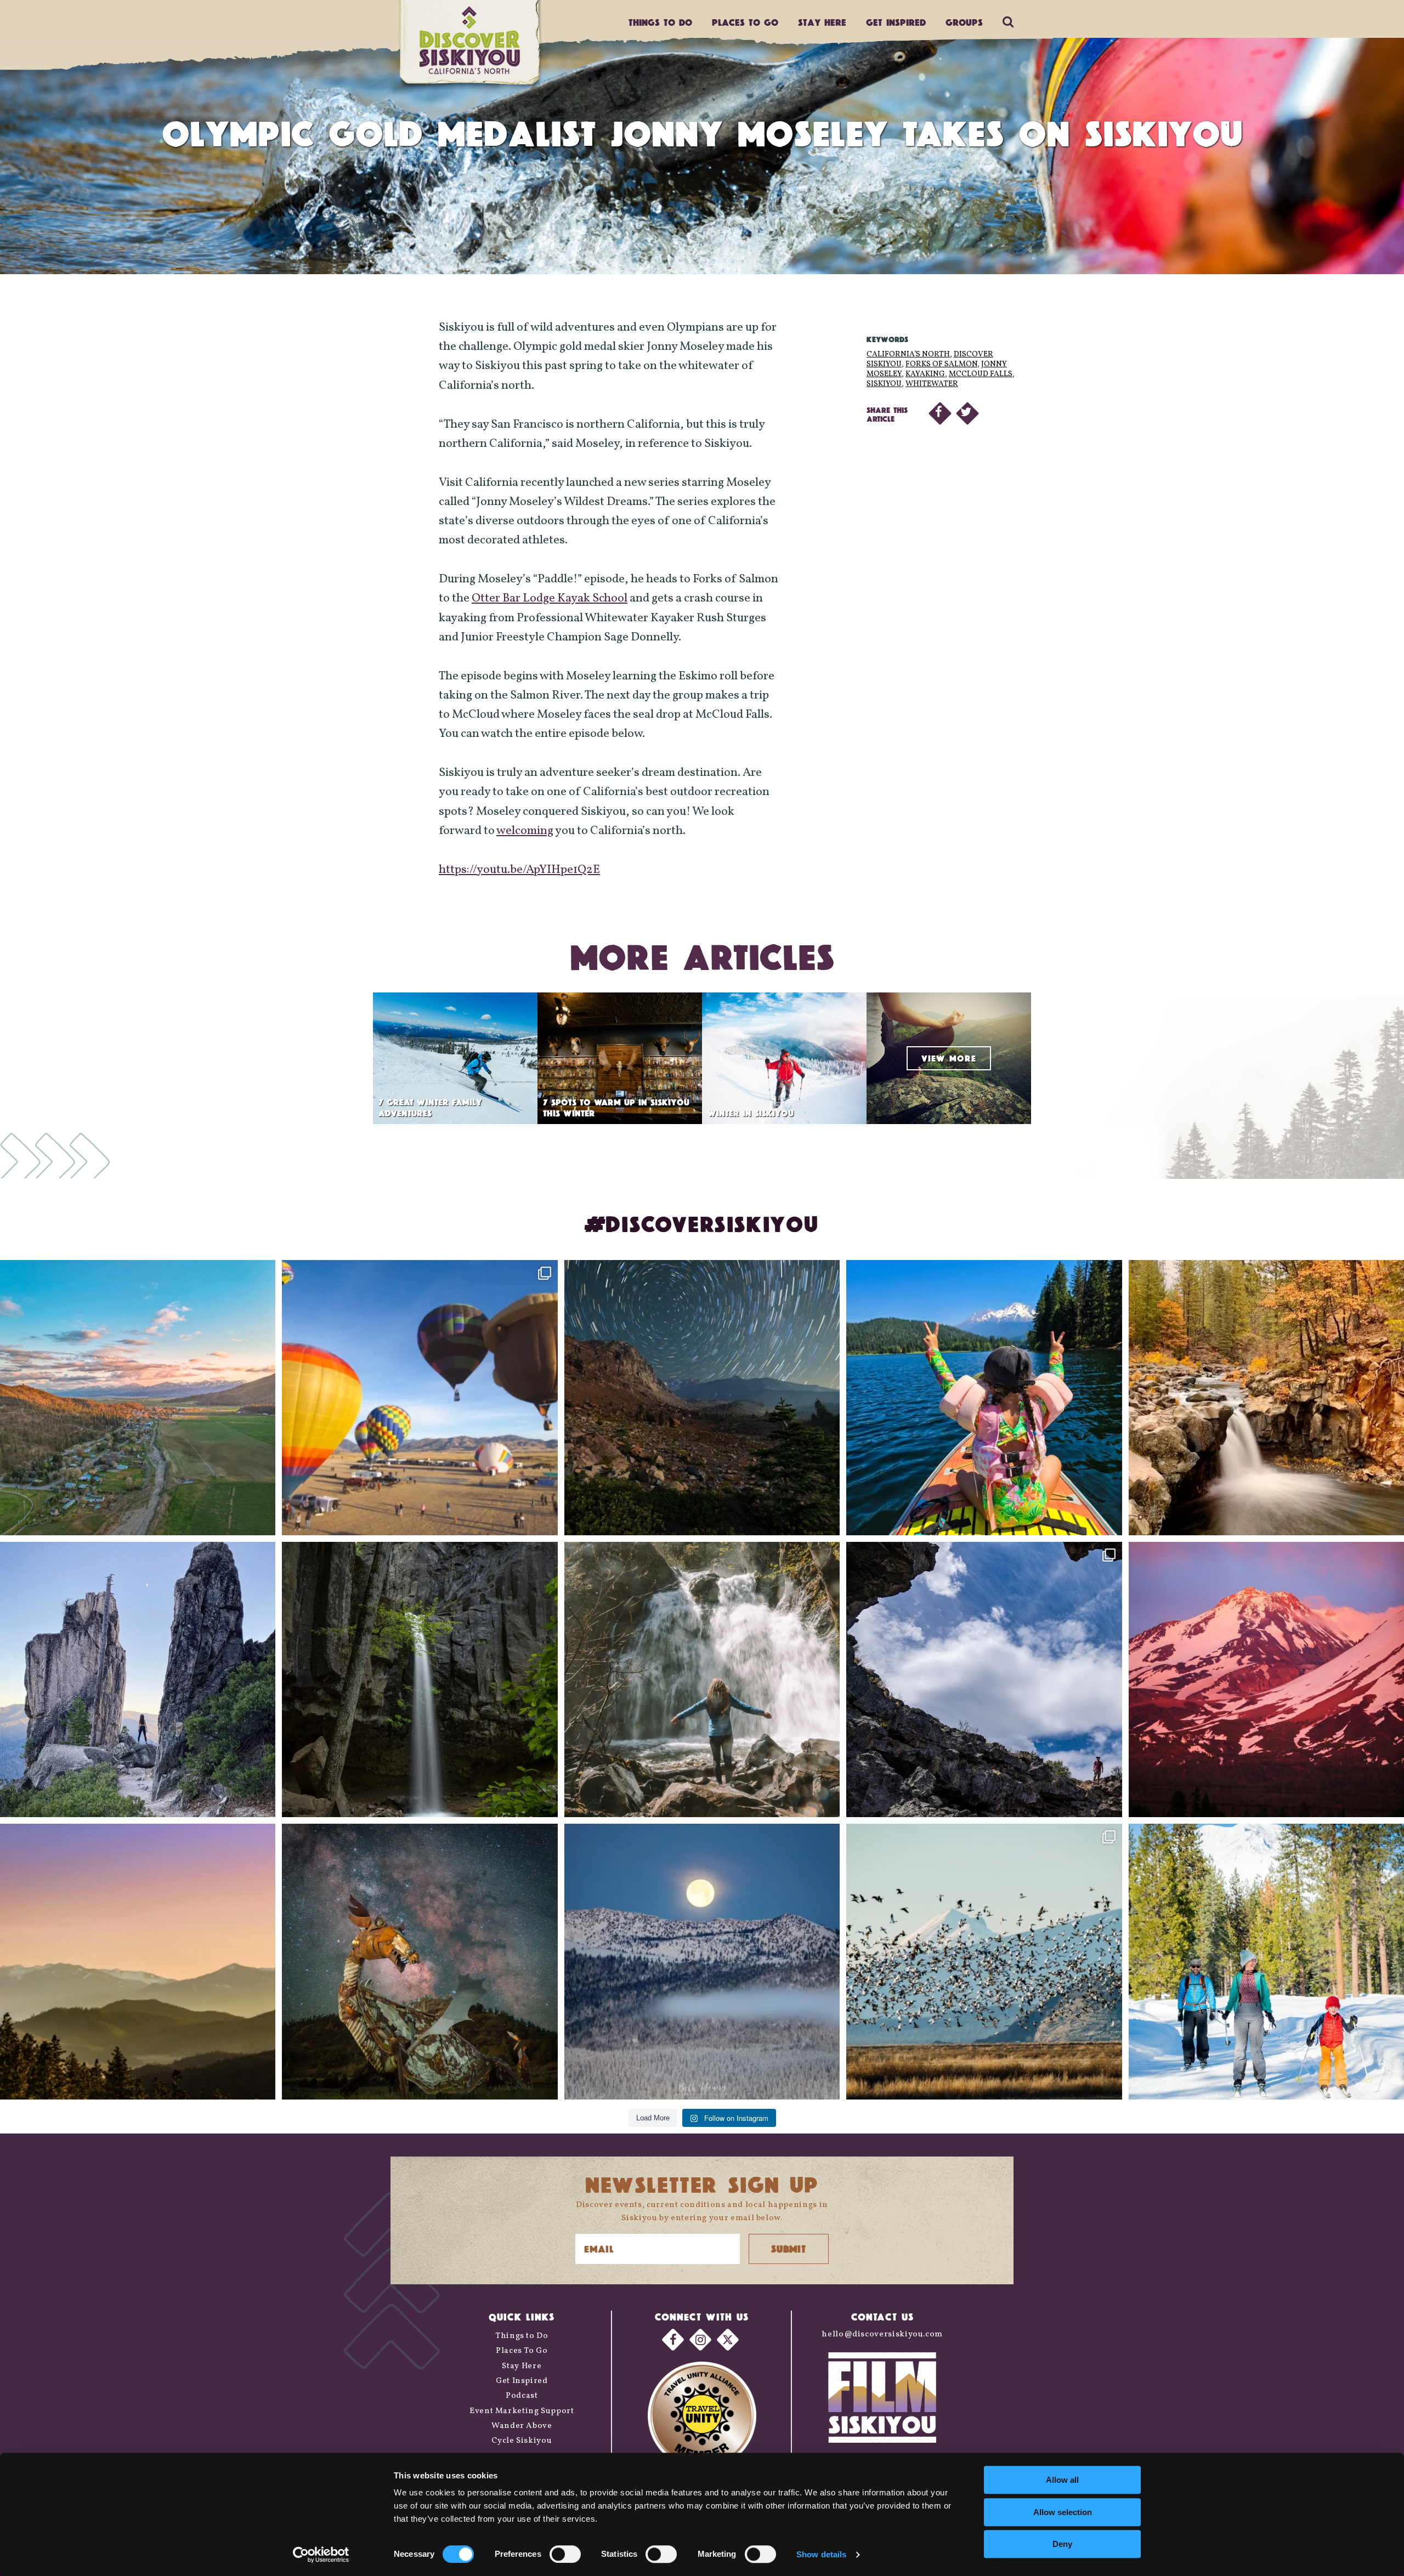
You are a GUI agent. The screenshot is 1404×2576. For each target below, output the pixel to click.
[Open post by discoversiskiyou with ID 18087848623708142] (702, 1679)
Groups (964, 22)
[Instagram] (700, 2340)
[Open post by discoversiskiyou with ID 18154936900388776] (420, 1398)
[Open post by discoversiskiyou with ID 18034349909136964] (984, 1961)
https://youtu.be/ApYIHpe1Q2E (519, 870)
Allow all (1062, 2480)
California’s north (908, 354)
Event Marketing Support (522, 2411)
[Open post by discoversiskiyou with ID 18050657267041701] (702, 1961)
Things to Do (522, 2336)
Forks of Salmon (941, 364)
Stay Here (822, 22)
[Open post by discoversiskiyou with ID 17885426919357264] (1266, 1398)
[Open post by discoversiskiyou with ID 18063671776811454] (138, 1961)
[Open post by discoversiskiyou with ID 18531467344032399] (138, 1398)
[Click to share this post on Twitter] (967, 413)
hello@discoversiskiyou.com (882, 2334)
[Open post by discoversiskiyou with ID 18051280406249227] (984, 1679)
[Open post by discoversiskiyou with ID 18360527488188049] (1266, 1961)
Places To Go (522, 2351)
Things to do (660, 22)
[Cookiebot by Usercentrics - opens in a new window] (321, 2555)
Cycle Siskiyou (522, 2441)
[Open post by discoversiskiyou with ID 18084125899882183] (138, 1679)
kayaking (925, 374)
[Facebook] (673, 2340)
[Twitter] (728, 2340)
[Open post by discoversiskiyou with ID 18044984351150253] (1266, 1679)
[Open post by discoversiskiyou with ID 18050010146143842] (420, 1961)
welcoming (525, 831)
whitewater (932, 384)
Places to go (745, 22)
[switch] (565, 2554)
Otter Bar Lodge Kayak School (550, 598)
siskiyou (884, 384)
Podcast (522, 2396)
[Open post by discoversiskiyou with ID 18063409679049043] (984, 1398)
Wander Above (522, 2426)
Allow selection (1063, 2512)
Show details (821, 2554)
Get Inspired (896, 22)
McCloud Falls (981, 374)
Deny (1062, 2544)
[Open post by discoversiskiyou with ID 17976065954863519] (420, 1679)
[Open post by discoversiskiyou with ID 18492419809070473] (702, 1398)
